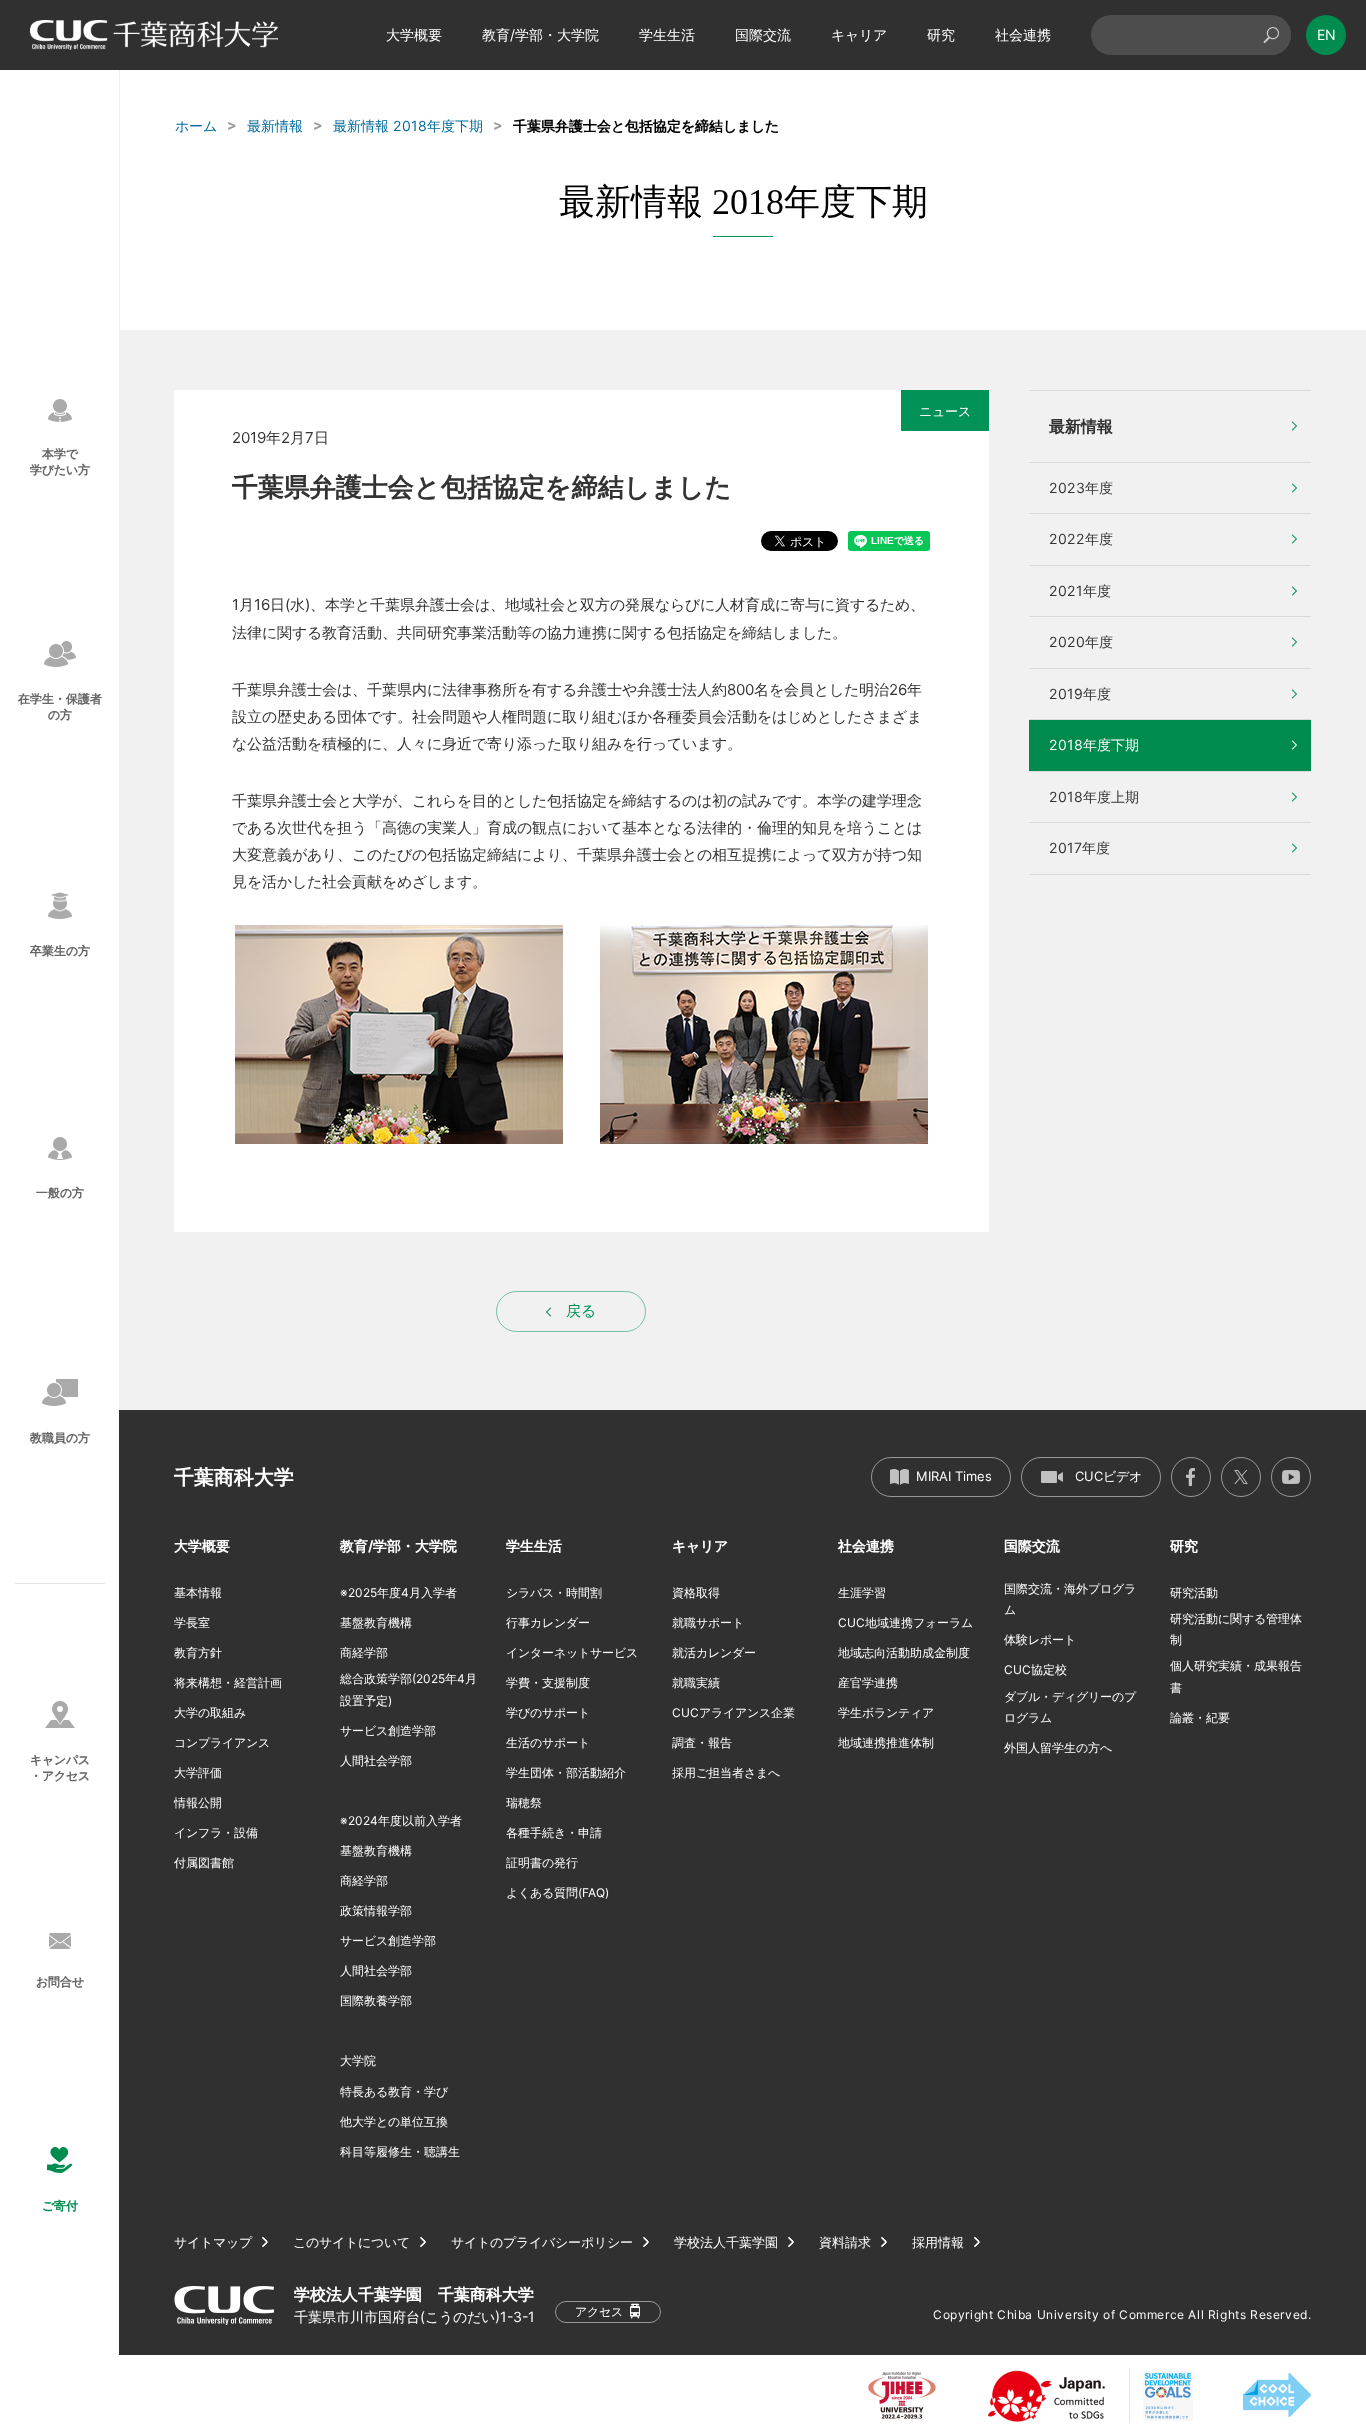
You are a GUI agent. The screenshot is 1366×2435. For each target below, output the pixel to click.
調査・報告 (702, 1742)
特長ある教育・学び (394, 2091)
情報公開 (198, 1802)
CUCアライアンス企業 (733, 1712)
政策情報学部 (376, 1910)
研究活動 (1194, 1592)
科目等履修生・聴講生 (400, 2151)
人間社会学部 (376, 1760)
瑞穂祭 (524, 1802)
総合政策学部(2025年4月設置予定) (408, 1689)
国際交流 (763, 34)
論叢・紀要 (1200, 1717)
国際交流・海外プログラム (1070, 1599)
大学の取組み (210, 1712)
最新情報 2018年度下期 (408, 125)
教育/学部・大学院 (540, 34)
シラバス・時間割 (554, 1592)
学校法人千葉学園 (726, 2242)
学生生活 (667, 34)
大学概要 (414, 34)
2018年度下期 (1094, 744)
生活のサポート (548, 1742)
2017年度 (1079, 847)
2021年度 (1080, 590)
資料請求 (845, 2242)
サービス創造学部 (388, 1730)
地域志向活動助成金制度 (904, 1652)
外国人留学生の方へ (1058, 1747)
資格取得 (696, 1592)
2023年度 (1081, 487)
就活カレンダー (714, 1652)
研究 (941, 34)
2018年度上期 (1094, 796)
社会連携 (1023, 34)
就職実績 (696, 1682)
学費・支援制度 (548, 1682)
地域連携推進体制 (886, 1742)
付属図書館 (204, 1862)
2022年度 (1081, 538)
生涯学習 (862, 1592)
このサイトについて (351, 2242)
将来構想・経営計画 (228, 1682)
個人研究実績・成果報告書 (1236, 1676)
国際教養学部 (376, 2000)
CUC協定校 (1035, 1669)
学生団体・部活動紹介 (566, 1772)
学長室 (192, 1622)
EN (1326, 34)
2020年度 (1081, 641)
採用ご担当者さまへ (726, 1772)
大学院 (358, 2060)
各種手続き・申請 (554, 1832)
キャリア (859, 34)
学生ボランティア (886, 1712)
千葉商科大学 (234, 1477)
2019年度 (1080, 693)
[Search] (1271, 35)
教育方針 (198, 1652)
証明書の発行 (542, 1862)
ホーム (196, 125)
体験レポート (1040, 1639)
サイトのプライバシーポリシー (542, 2242)
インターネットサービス (572, 1652)
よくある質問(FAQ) (557, 1892)
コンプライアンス (222, 1742)
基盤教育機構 (376, 1622)
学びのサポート (548, 1712)
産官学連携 (868, 1682)
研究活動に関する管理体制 (1236, 1629)
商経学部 (364, 1652)
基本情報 (198, 1592)
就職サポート (708, 1622)
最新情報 (275, 125)
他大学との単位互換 (394, 2121)
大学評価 (198, 1772)
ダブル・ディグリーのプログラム (1070, 1707)
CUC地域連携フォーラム (905, 1622)
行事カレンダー (548, 1622)
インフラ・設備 (216, 1832)
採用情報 (938, 2242)
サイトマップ (213, 2242)
